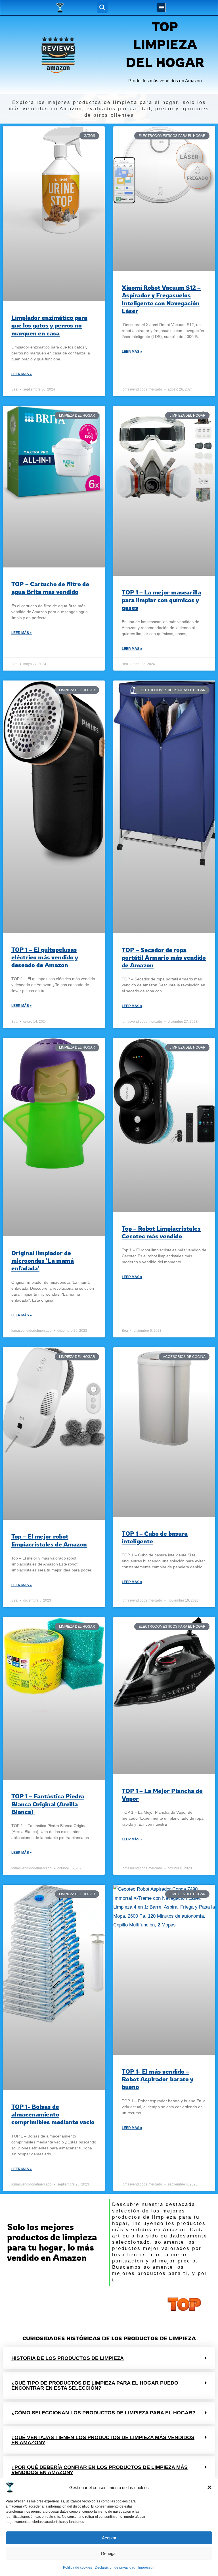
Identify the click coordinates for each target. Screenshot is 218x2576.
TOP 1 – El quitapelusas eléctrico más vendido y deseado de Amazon (45, 957)
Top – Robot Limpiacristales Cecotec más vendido (161, 1232)
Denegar (109, 2553)
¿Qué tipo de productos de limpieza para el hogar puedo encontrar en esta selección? (95, 2385)
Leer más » (22, 374)
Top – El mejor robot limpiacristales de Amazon (49, 1540)
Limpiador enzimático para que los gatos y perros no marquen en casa (49, 325)
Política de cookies (77, 2567)
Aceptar (109, 2538)
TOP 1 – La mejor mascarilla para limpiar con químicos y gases (161, 600)
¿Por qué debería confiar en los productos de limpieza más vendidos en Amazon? (99, 2470)
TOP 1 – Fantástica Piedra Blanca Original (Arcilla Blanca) (48, 1804)
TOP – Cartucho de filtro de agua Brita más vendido (50, 588)
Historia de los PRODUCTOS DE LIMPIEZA (68, 2358)
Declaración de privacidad (115, 2567)
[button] (209, 2487)
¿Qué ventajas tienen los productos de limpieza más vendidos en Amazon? (103, 2440)
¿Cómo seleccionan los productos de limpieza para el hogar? (103, 2413)
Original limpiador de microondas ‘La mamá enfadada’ (43, 1261)
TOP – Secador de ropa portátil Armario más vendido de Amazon (164, 958)
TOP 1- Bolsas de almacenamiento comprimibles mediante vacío (53, 2114)
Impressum (147, 2567)
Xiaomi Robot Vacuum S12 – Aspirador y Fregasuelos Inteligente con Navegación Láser (161, 299)
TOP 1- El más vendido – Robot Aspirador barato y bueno (158, 2079)
